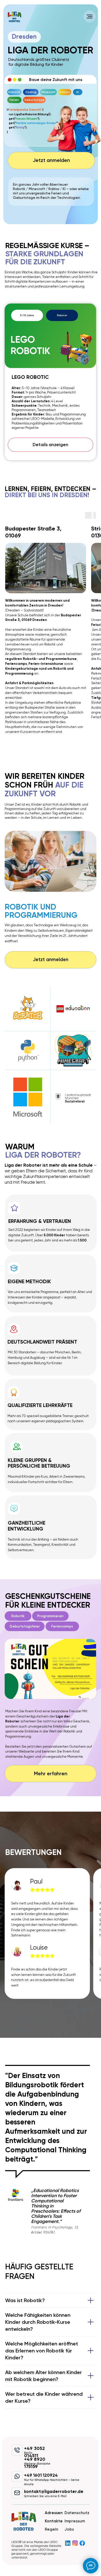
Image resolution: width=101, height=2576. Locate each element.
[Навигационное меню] (90, 17)
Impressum (75, 2521)
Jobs (69, 2529)
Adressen (54, 2513)
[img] (15, 17)
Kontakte (54, 2521)
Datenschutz (77, 2513)
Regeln (52, 2529)
